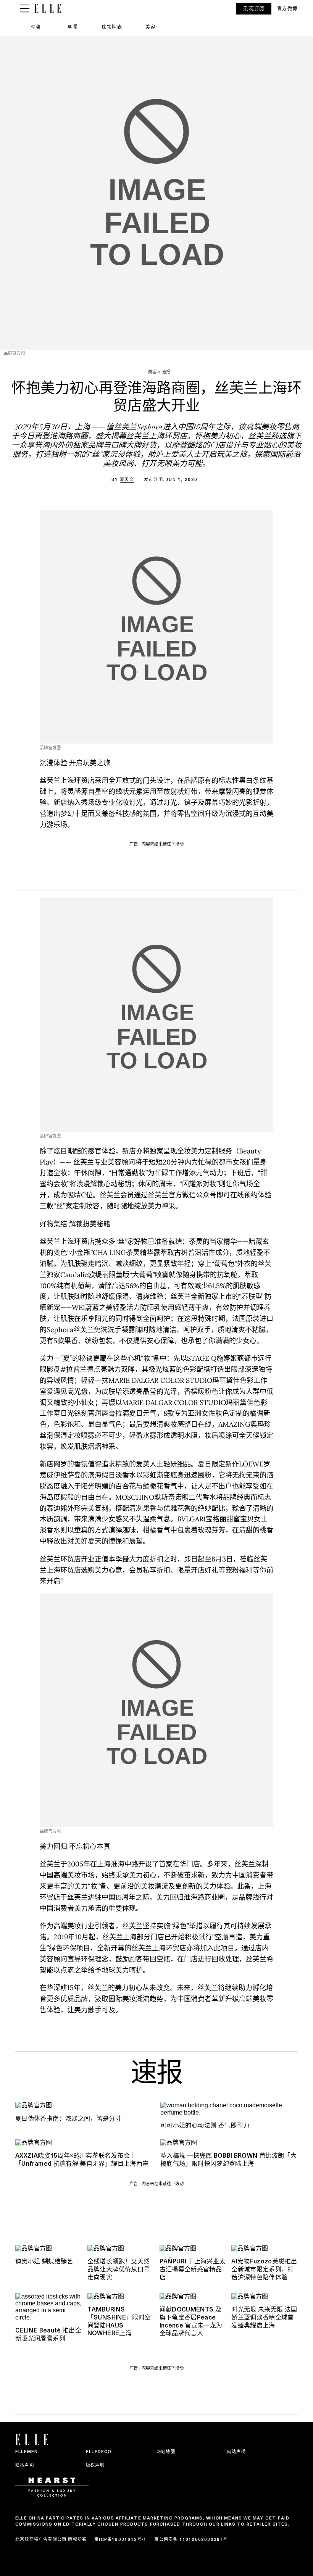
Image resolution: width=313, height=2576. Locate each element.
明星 (73, 27)
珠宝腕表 (112, 27)
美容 (151, 27)
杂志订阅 (254, 9)
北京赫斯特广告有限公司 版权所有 (51, 2539)
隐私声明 (25, 2465)
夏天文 (127, 479)
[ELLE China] (48, 9)
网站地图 (166, 2452)
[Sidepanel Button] (25, 9)
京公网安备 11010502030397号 (191, 2539)
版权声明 (95, 2465)
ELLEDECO (99, 2452)
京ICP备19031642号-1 (120, 2539)
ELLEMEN (27, 2452)
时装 (36, 27)
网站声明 (236, 2452)
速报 (156, 2075)
